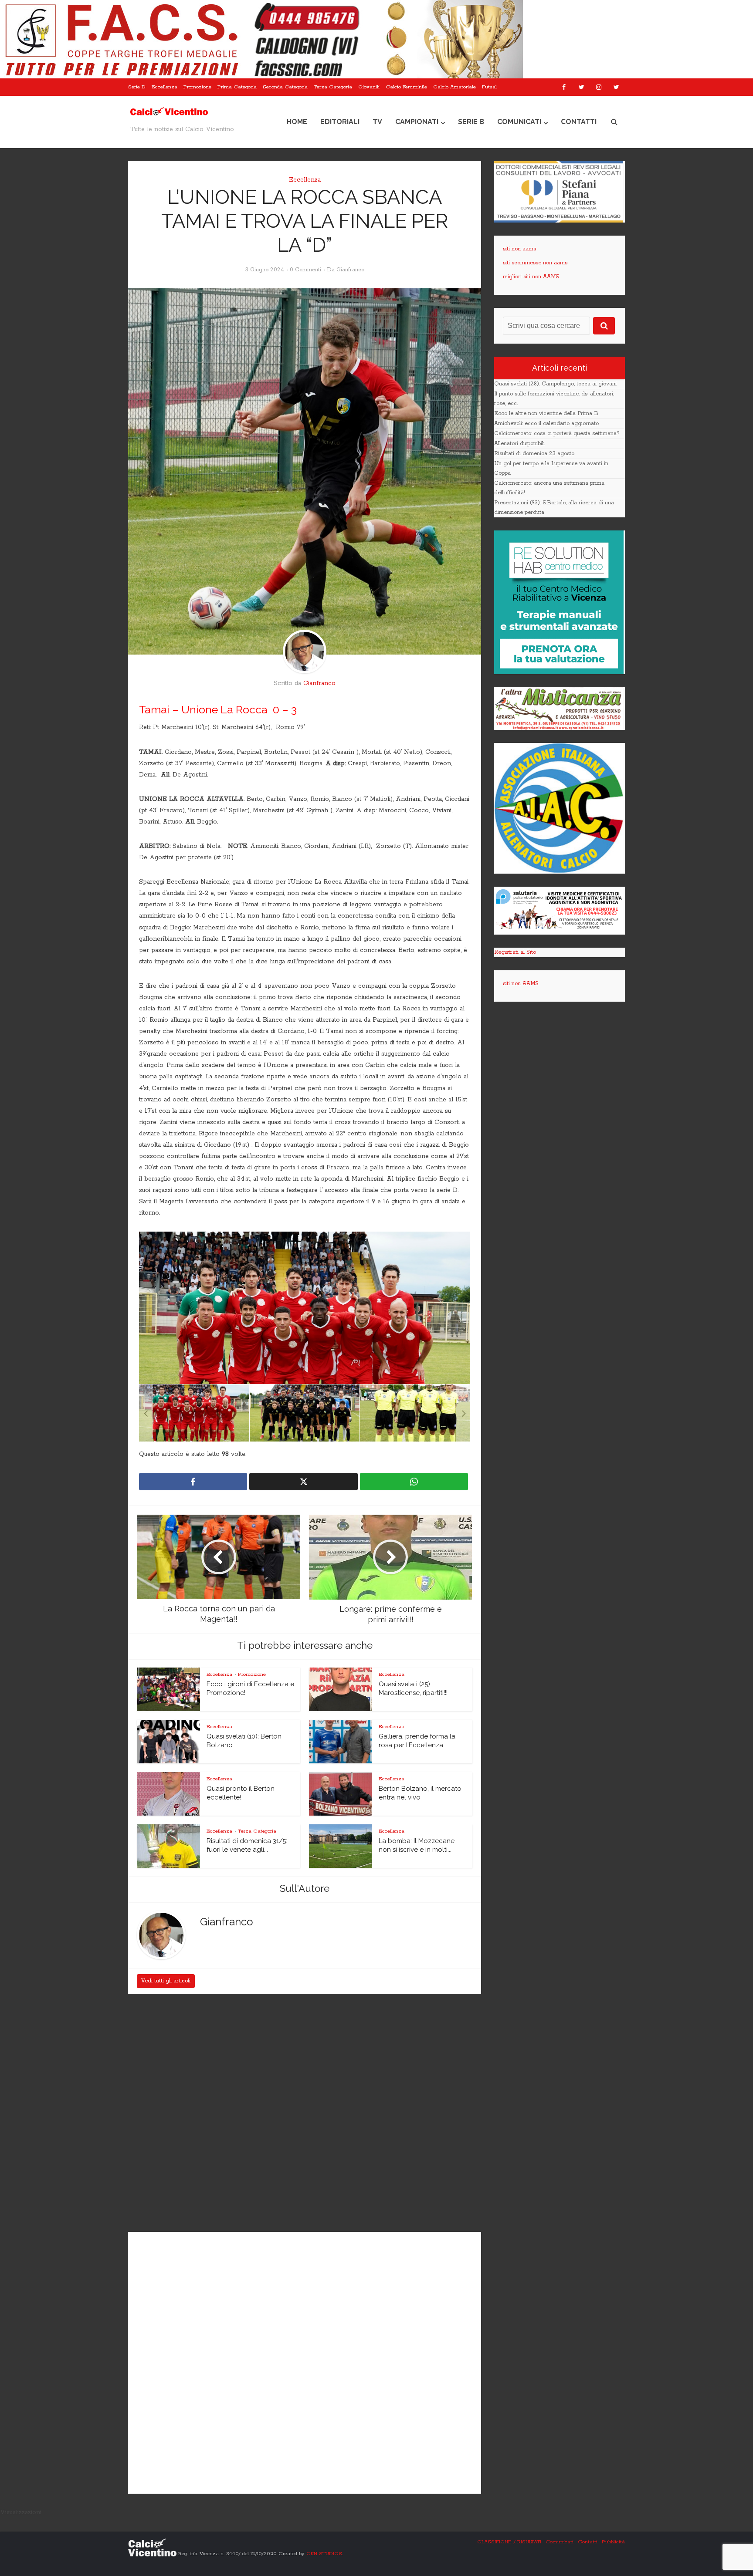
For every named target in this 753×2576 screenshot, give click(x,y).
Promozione (197, 87)
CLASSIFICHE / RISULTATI (509, 2542)
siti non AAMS (521, 984)
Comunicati (519, 122)
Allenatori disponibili (519, 444)
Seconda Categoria (285, 87)
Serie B (471, 122)
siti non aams (519, 249)
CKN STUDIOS (324, 2553)
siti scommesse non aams (535, 263)
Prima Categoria (237, 87)
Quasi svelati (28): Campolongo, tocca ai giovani (555, 384)
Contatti (579, 122)
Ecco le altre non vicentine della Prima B (546, 414)
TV (377, 122)
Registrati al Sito (515, 952)
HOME (297, 122)
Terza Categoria (333, 87)
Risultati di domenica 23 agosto (534, 454)
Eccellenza (165, 87)
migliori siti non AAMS (531, 277)
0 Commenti (305, 270)
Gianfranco (350, 270)
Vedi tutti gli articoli (166, 1981)
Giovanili (369, 87)
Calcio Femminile (406, 87)
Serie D (137, 87)
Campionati (417, 122)
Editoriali (340, 122)
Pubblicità (613, 2542)
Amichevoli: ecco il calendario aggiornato (546, 424)
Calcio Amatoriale (455, 87)
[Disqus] (305, 2114)
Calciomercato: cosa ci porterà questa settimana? (557, 434)
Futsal (489, 87)
